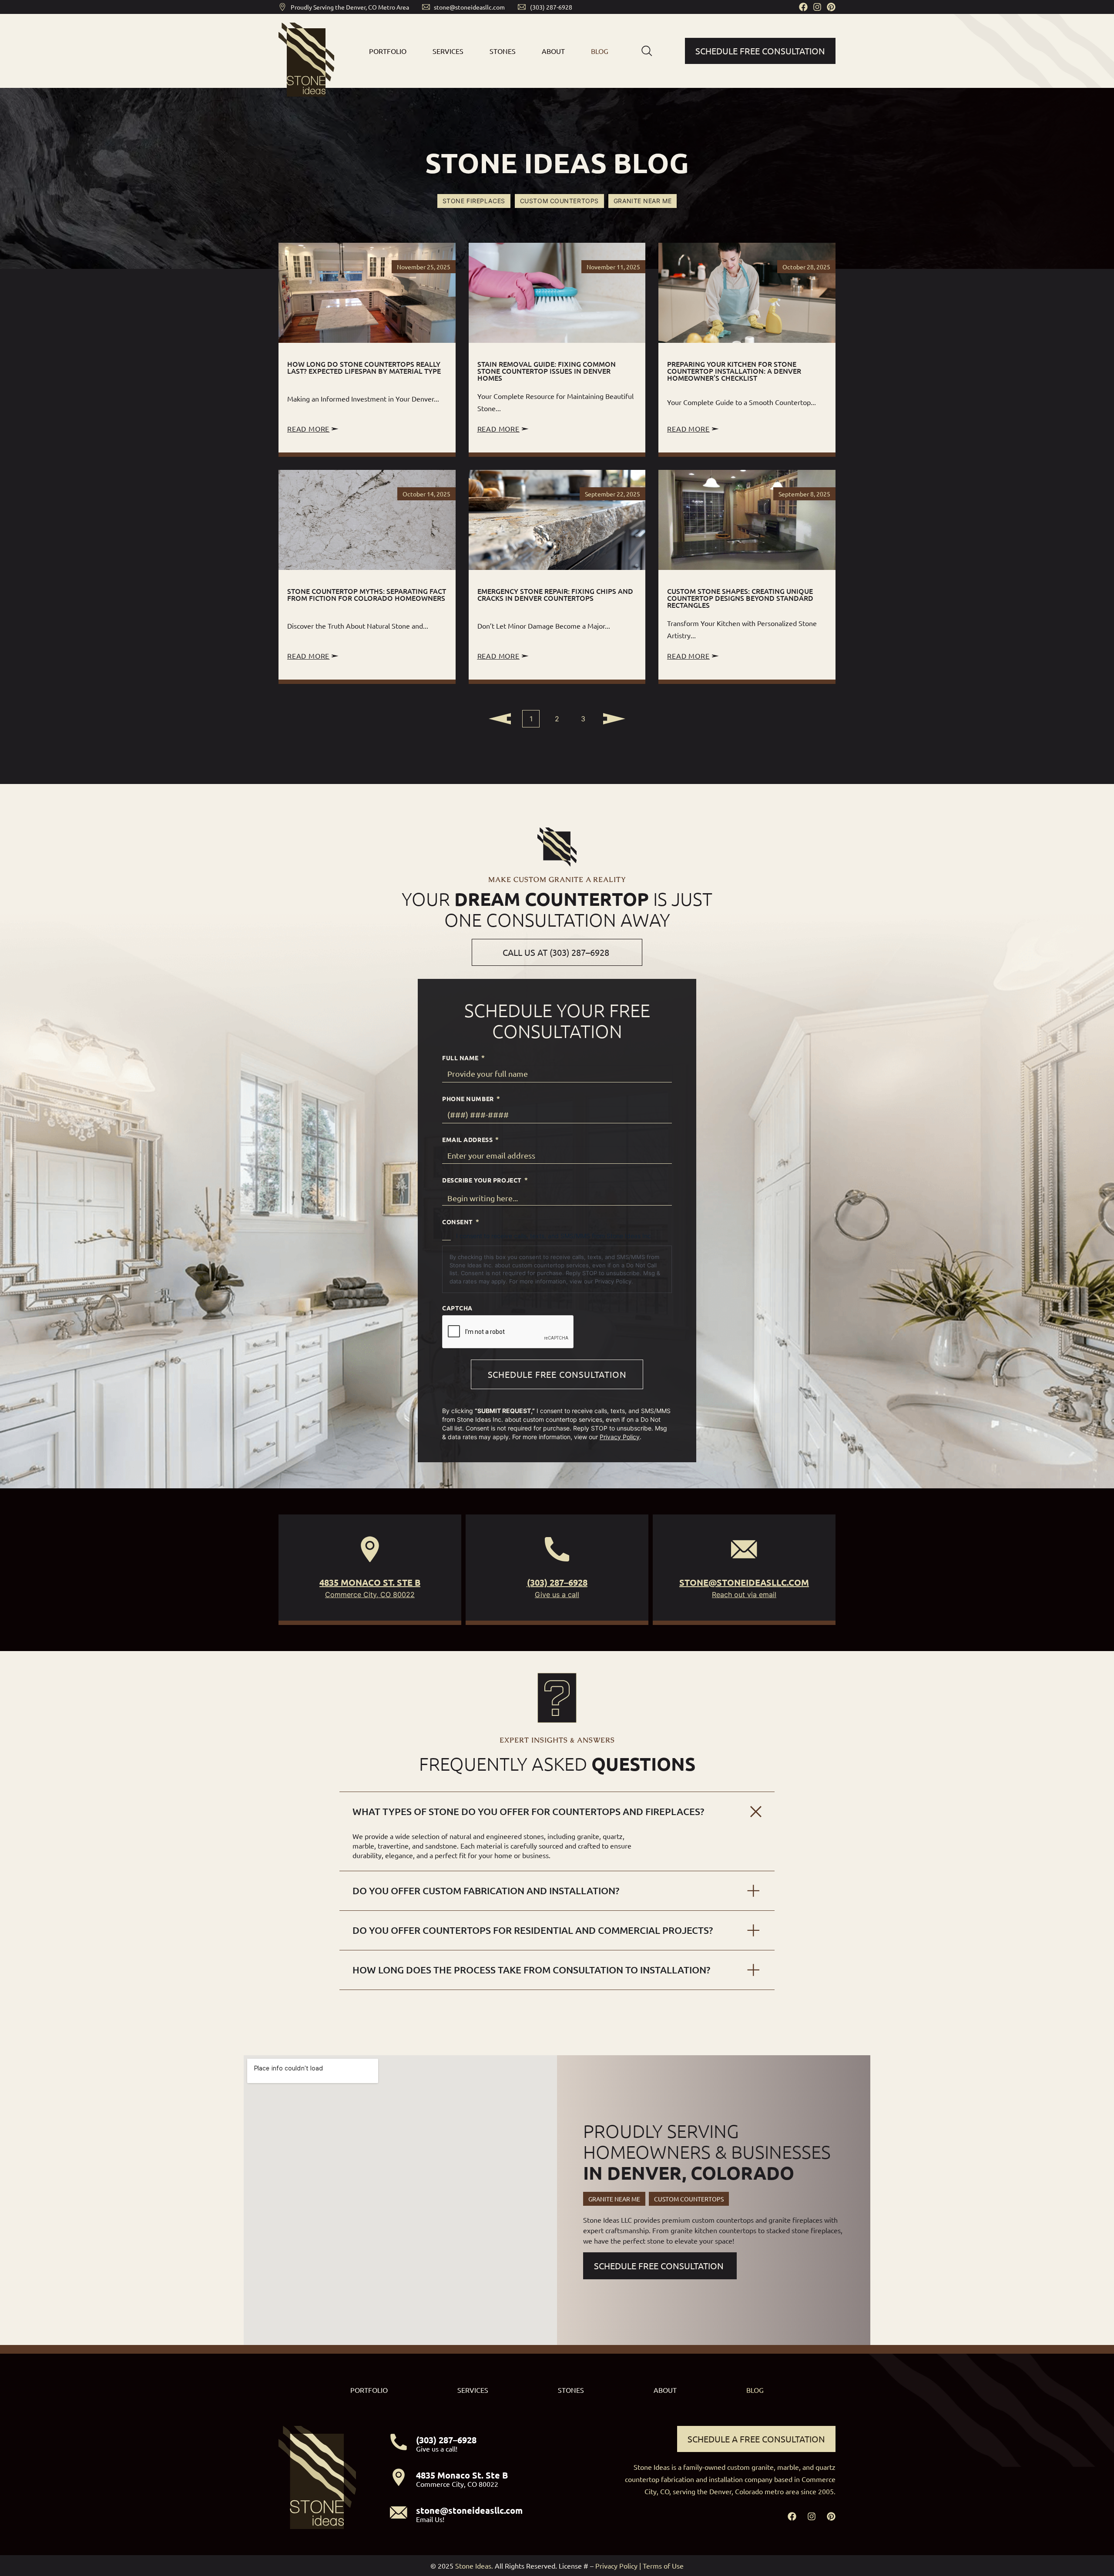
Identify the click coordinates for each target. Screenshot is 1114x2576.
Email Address (470, 1139)
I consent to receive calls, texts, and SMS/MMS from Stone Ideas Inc (554, 1236)
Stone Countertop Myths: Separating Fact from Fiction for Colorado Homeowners (367, 594)
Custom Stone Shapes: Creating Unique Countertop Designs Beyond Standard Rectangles (740, 598)
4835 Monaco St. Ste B (370, 1582)
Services (448, 51)
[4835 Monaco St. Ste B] (370, 1549)
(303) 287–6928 (557, 1582)
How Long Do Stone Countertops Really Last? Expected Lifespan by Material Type (364, 367)
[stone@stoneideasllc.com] (744, 1549)
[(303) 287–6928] (557, 1549)
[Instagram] (817, 7)
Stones (503, 51)
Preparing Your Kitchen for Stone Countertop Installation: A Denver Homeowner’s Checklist (734, 371)
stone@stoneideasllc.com (744, 1582)
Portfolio (388, 51)
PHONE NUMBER (471, 1098)
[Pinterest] (831, 7)
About (553, 51)
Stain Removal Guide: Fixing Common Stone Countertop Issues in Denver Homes (547, 371)
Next (613, 719)
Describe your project (485, 1179)
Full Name (463, 1057)
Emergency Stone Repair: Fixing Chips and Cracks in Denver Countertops (555, 594)
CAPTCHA (457, 1308)
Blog (600, 51)
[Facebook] (803, 7)
